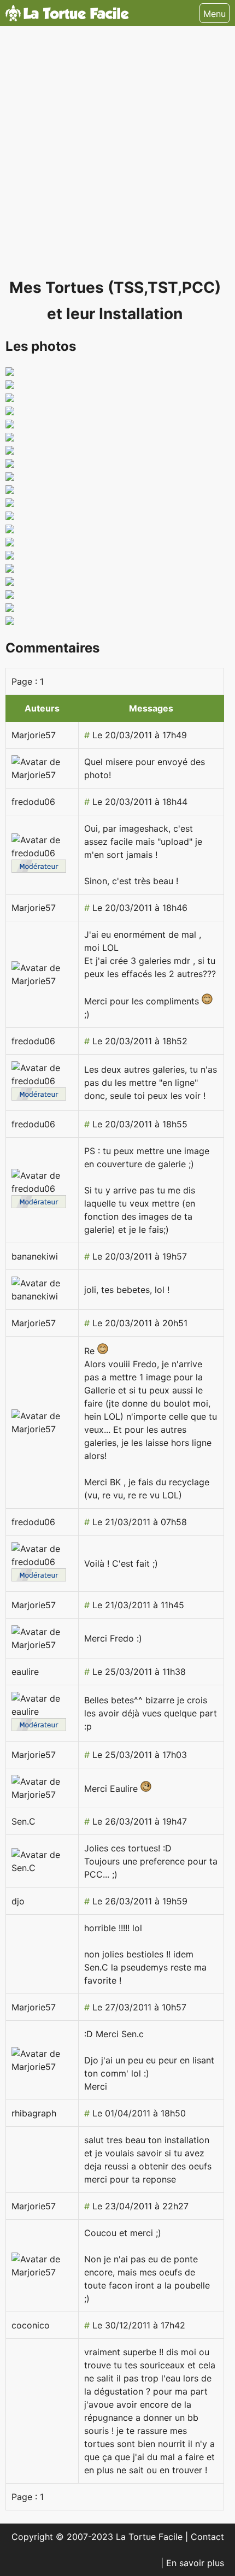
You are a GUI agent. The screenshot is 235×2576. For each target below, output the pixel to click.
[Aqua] (10, 556)
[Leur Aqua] (10, 386)
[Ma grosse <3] (10, 478)
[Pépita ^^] (10, 451)
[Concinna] (10, 373)
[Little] (10, 399)
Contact (207, 2537)
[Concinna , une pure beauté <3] (10, 491)
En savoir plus (195, 2563)
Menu (215, 14)
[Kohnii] (10, 517)
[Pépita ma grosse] (10, 438)
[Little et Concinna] (10, 412)
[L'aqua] (10, 425)
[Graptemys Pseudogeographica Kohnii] (10, 622)
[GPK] (10, 543)
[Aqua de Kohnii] (10, 569)
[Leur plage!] (10, 464)
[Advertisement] (117, 157)
